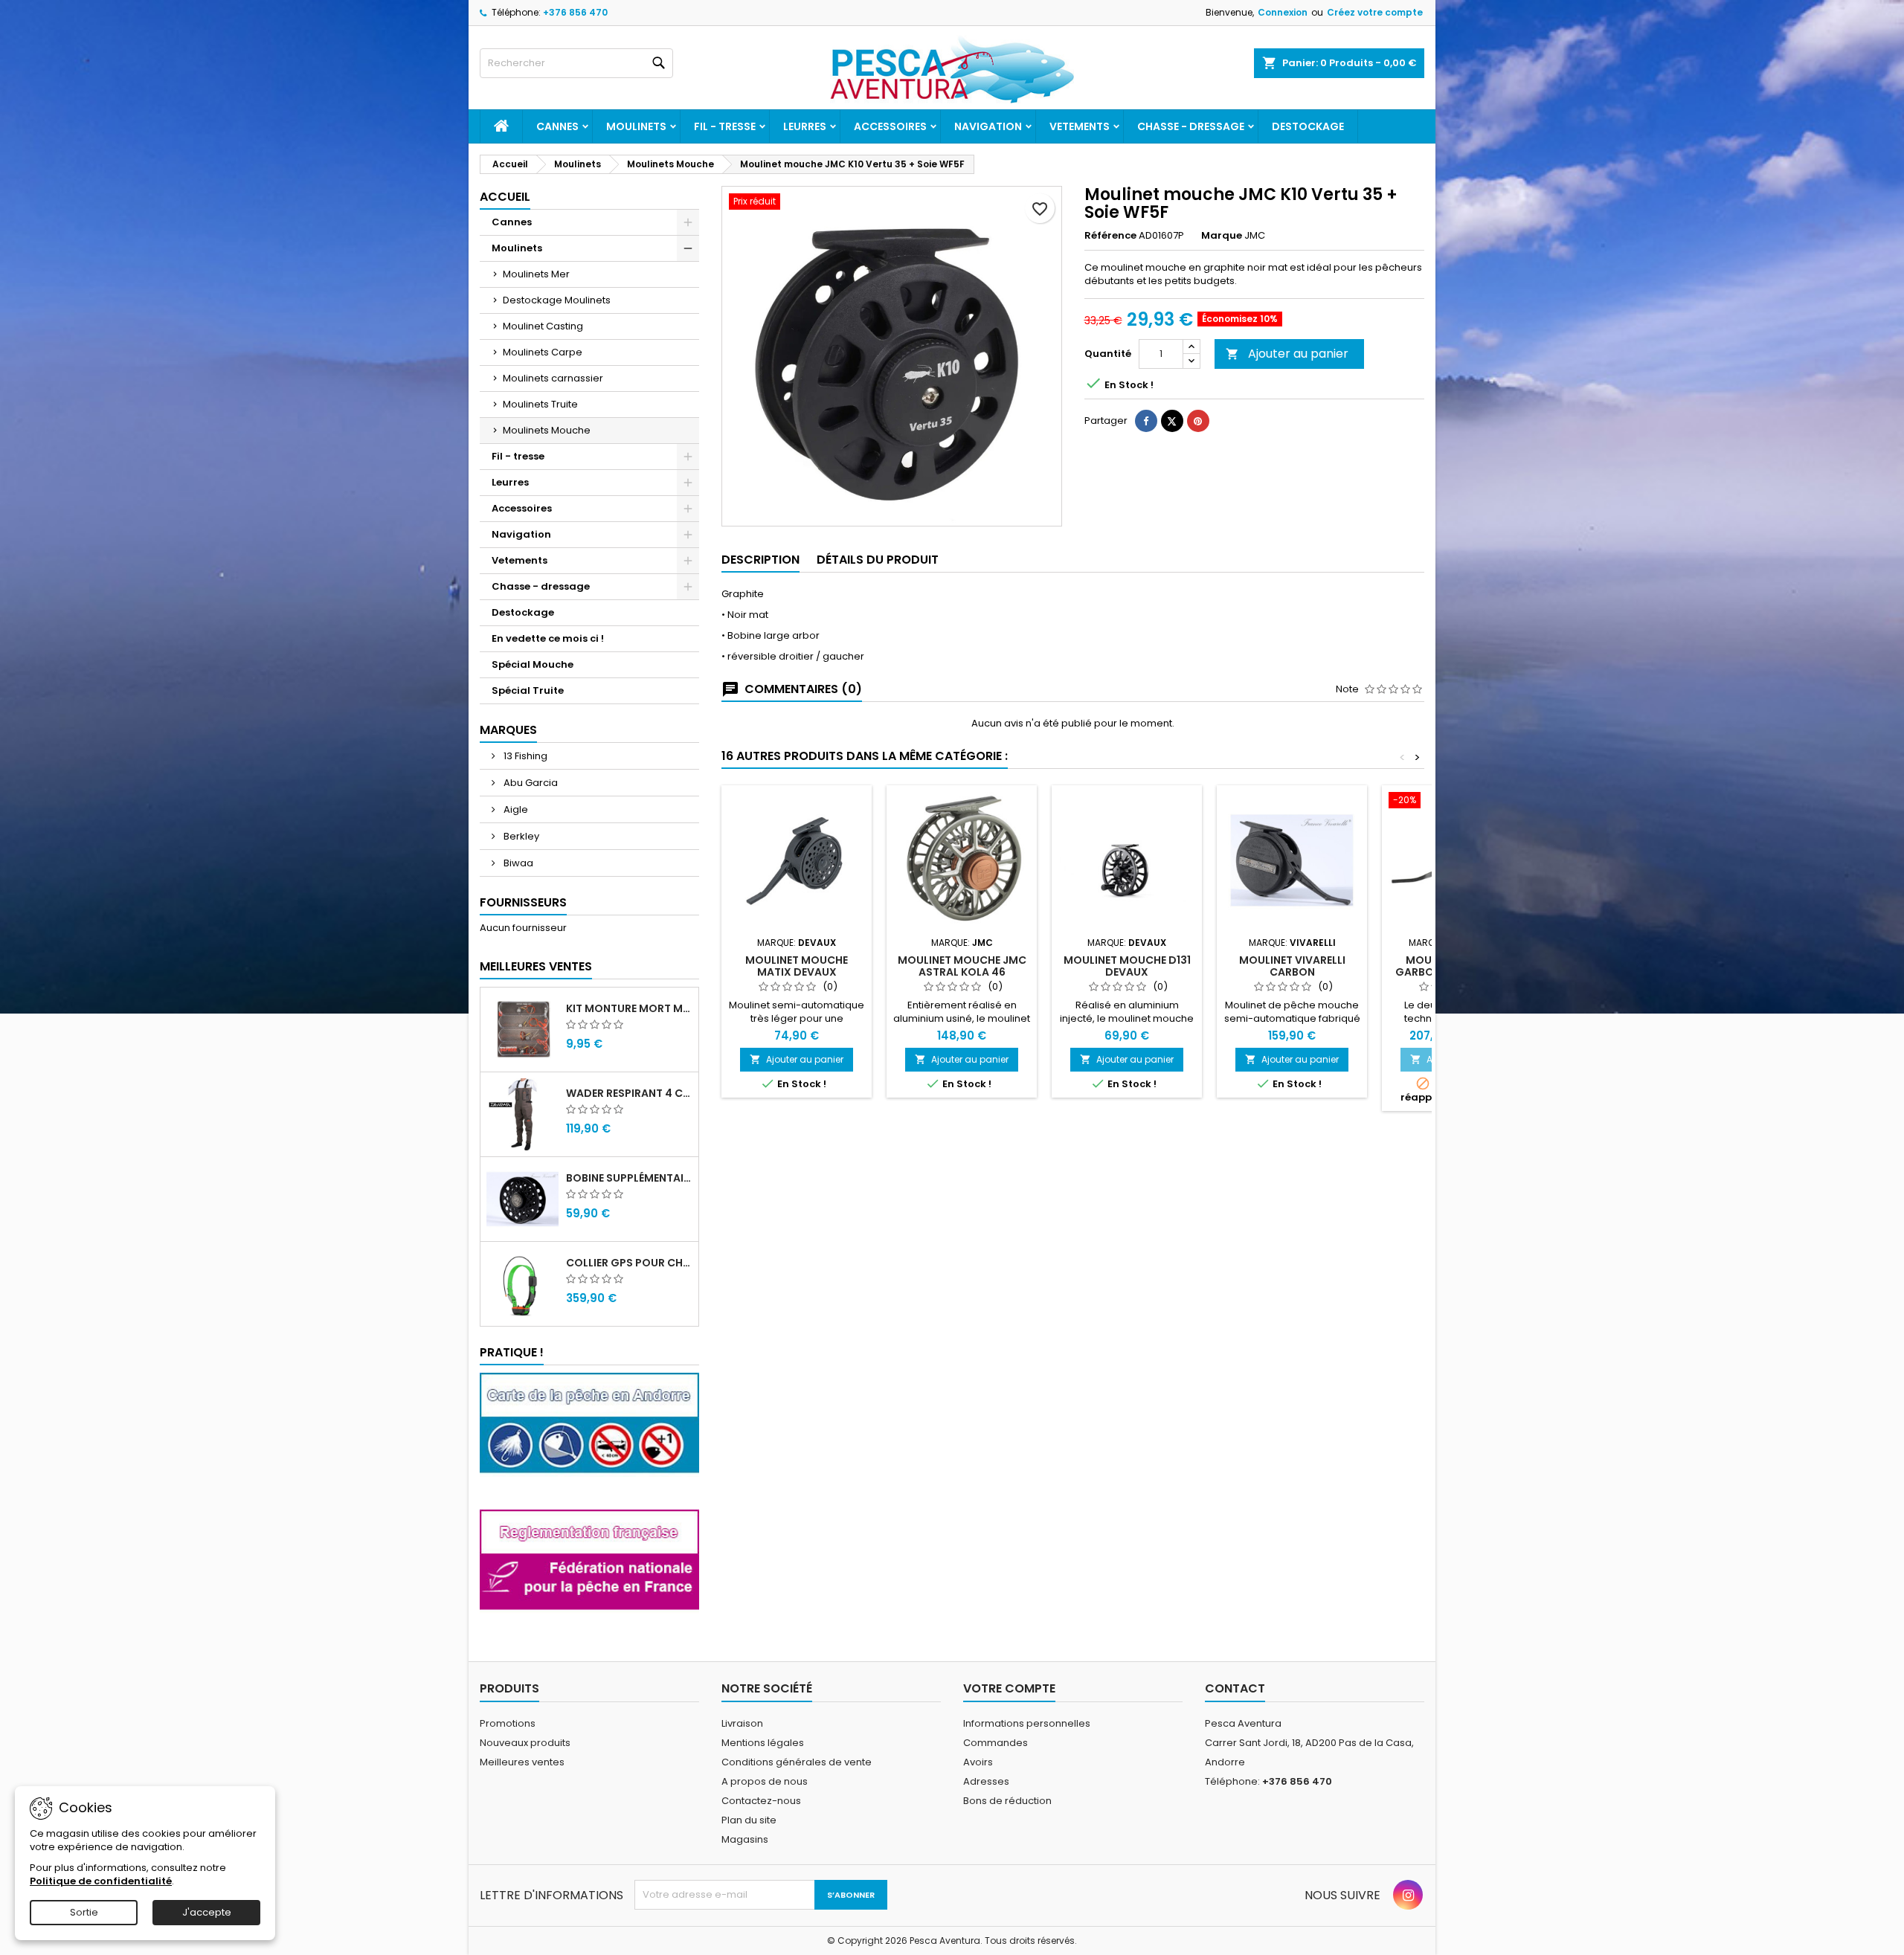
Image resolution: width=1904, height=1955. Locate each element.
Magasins (745, 1839)
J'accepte (207, 1912)
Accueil (505, 197)
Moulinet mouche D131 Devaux (1127, 966)
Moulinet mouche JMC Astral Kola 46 (962, 966)
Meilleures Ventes (536, 966)
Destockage (1308, 126)
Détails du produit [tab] (878, 560)
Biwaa (517, 863)
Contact (1235, 1688)
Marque (1222, 236)
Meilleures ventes (522, 1762)
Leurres (805, 126)
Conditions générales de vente (797, 1762)
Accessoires (890, 126)
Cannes (557, 126)
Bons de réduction (1007, 1801)
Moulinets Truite (540, 404)
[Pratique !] (589, 1433)
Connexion (1283, 12)
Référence (1110, 236)
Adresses (986, 1781)
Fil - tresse (725, 126)
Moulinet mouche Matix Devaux (797, 966)
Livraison (742, 1723)
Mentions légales (763, 1743)
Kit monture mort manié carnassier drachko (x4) (629, 1008)
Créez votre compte (1375, 12)
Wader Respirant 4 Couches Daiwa (629, 1093)
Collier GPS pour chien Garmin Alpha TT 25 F (629, 1263)
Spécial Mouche (533, 664)
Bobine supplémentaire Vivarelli (629, 1178)
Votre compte (1009, 1688)
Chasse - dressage (1191, 126)
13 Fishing (524, 756)
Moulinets (636, 126)
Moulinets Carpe (543, 352)
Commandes (996, 1743)
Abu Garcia (530, 783)
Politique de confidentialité (101, 1881)
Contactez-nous (761, 1801)
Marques (508, 730)
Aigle (515, 809)
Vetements (1080, 126)
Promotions (508, 1723)
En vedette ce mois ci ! (548, 638)
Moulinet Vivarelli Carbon (1292, 966)
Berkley (520, 836)
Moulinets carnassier (553, 378)
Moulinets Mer (536, 274)
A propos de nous (765, 1781)
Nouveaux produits (525, 1743)
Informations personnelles (1027, 1723)
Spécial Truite (528, 690)
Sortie (84, 1912)
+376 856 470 (575, 12)
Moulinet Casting (543, 326)
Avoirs (978, 1762)
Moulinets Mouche (547, 430)
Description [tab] (760, 560)
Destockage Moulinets (557, 300)
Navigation (988, 126)
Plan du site (749, 1820)
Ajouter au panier (1287, 354)
